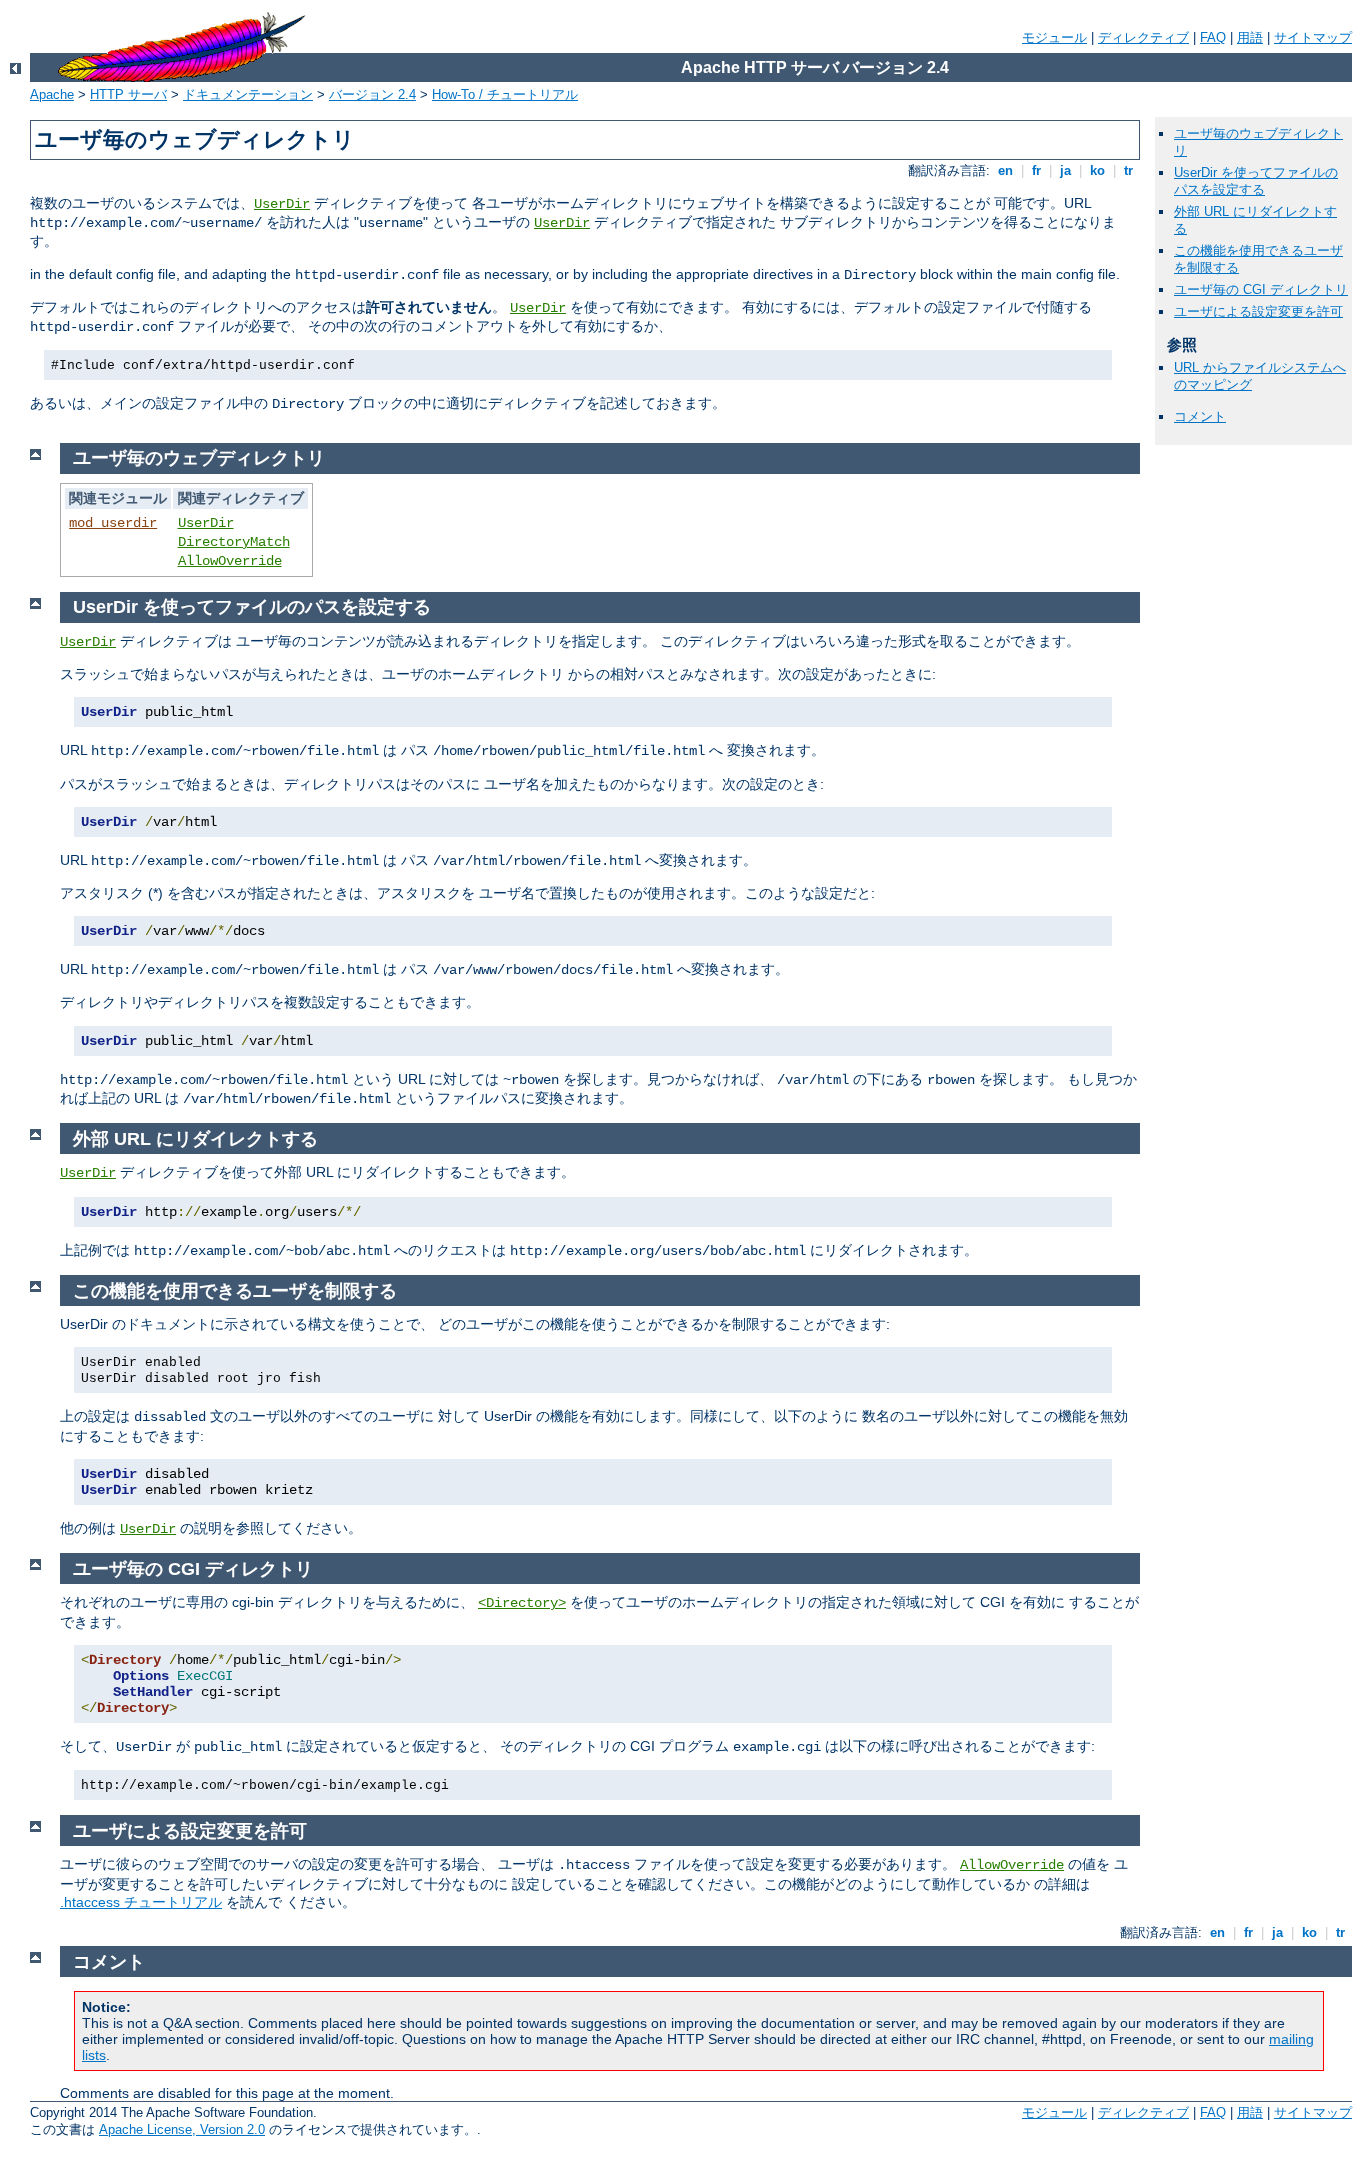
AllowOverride (230, 561)
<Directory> (522, 1603)
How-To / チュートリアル (505, 94)
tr (1128, 170)
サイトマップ (1313, 37)
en (1005, 170)
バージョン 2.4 (372, 94)
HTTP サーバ (128, 94)
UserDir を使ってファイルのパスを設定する (1256, 181)
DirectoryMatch (234, 542)
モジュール (1054, 37)
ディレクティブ (1143, 37)
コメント (1200, 416)
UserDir (282, 204)
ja (1065, 170)
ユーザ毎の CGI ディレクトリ (1261, 289)
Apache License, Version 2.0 (182, 2129)
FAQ (1213, 37)
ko (1097, 170)
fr (1036, 170)
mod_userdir (113, 523)
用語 (1250, 37)
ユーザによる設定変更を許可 (1258, 311)
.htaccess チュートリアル (141, 1902)
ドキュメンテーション (248, 94)
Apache (52, 94)
